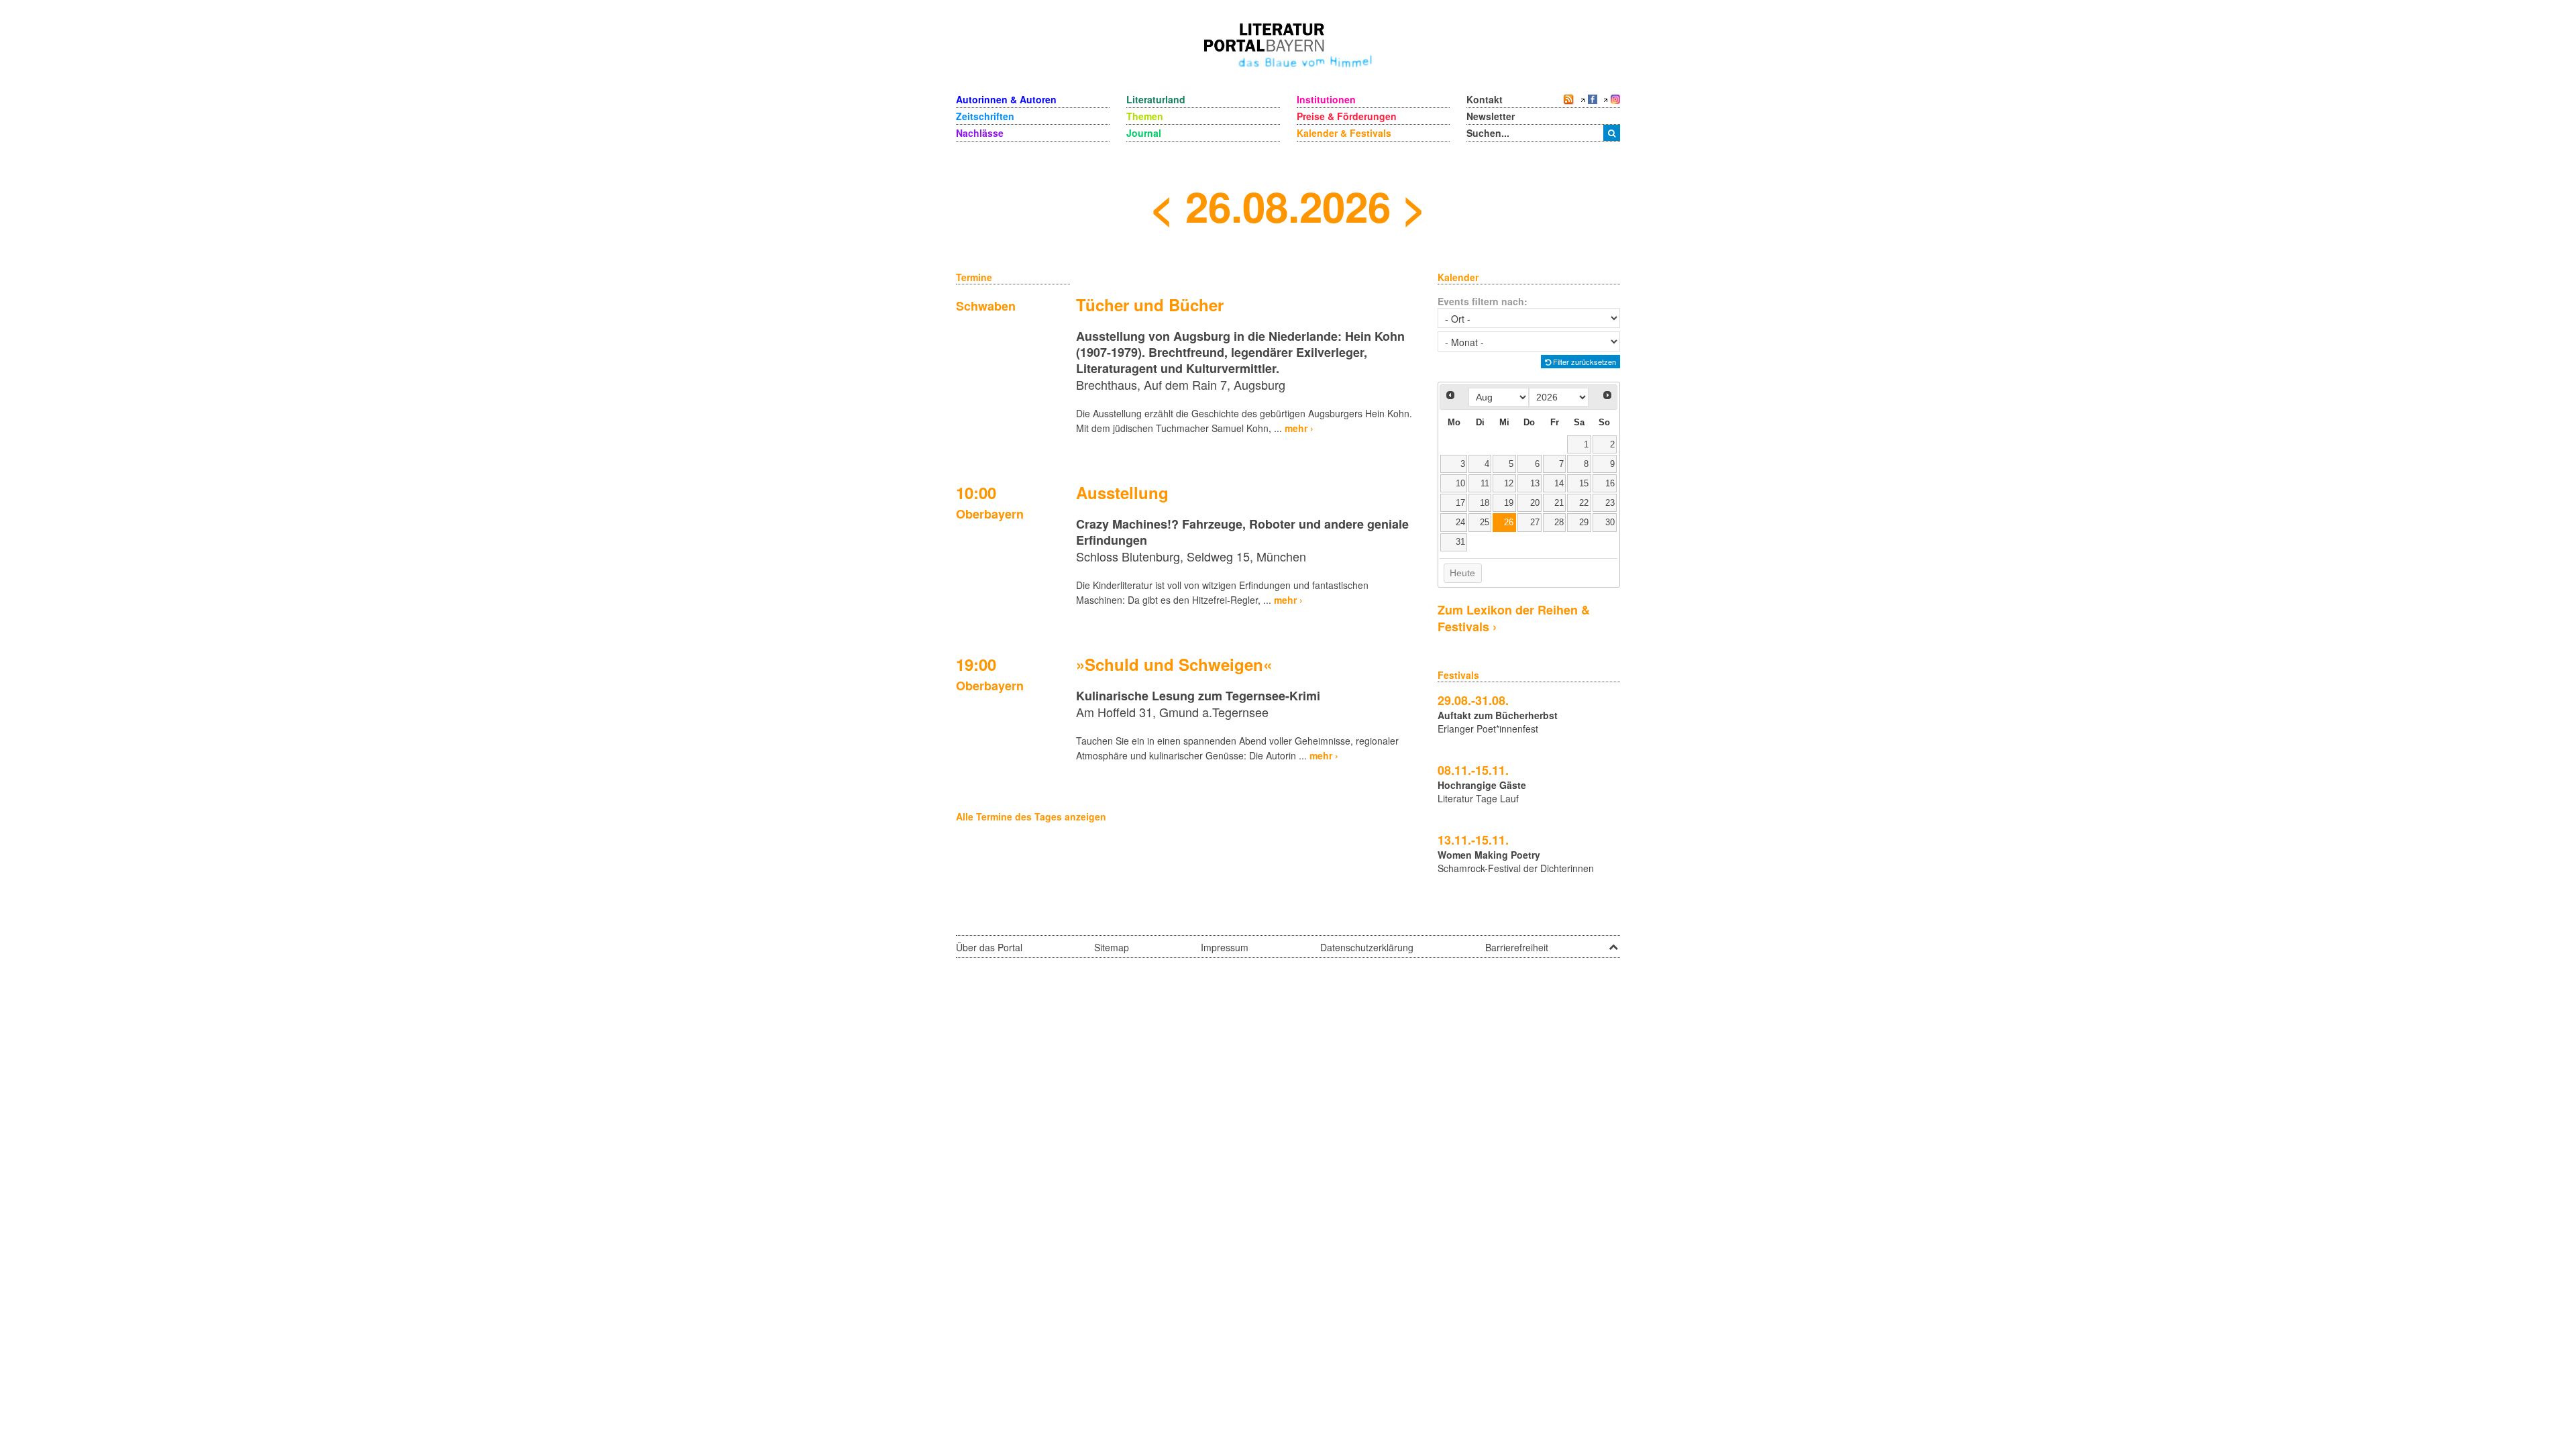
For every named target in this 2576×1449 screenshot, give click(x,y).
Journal (1144, 133)
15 (1584, 484)
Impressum (1225, 947)
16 (1610, 484)
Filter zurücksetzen (1584, 362)
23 (1610, 503)
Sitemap (1112, 947)
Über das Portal (989, 947)
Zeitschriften (985, 116)
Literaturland (1156, 99)
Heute (1462, 573)
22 (1584, 503)
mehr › (1299, 428)
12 (1509, 484)
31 (1460, 542)
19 (1509, 503)
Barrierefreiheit (1517, 947)
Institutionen (1326, 99)
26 (1509, 523)
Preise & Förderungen (1347, 116)
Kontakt (1485, 99)
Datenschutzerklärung (1367, 947)
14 (1559, 484)
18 (1485, 503)
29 (1584, 523)
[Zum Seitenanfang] (1613, 943)
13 (1535, 484)
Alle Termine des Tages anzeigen (1031, 816)
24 (1460, 523)
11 (1485, 484)
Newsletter (1491, 116)
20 (1535, 503)
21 (1559, 503)
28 (1559, 523)
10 (1460, 484)
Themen (1145, 116)
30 (1610, 523)
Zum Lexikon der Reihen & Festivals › (1514, 618)
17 (1460, 503)
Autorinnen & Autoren (1006, 99)
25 (1485, 523)
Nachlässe (980, 133)
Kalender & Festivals (1344, 133)
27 (1535, 523)
